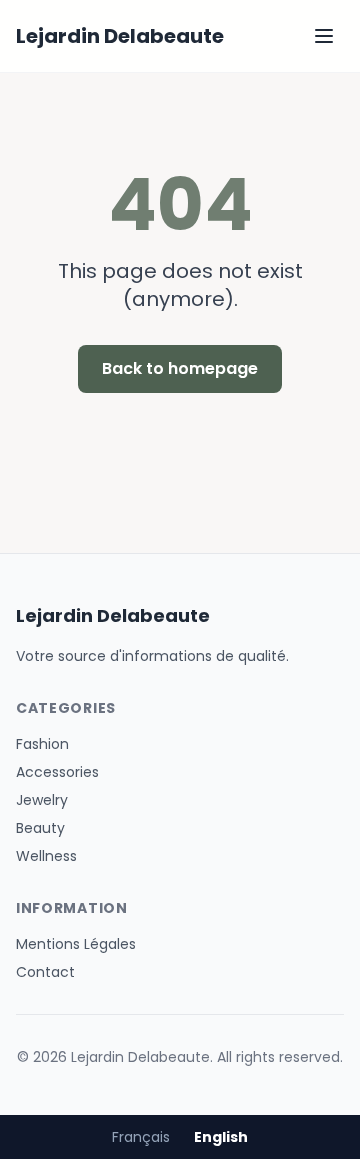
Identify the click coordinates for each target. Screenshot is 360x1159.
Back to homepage (180, 368)
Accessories (57, 772)
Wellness (46, 856)
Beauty (40, 828)
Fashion (42, 744)
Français (141, 1137)
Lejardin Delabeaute (120, 36)
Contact (45, 972)
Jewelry (42, 800)
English (221, 1137)
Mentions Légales (76, 944)
